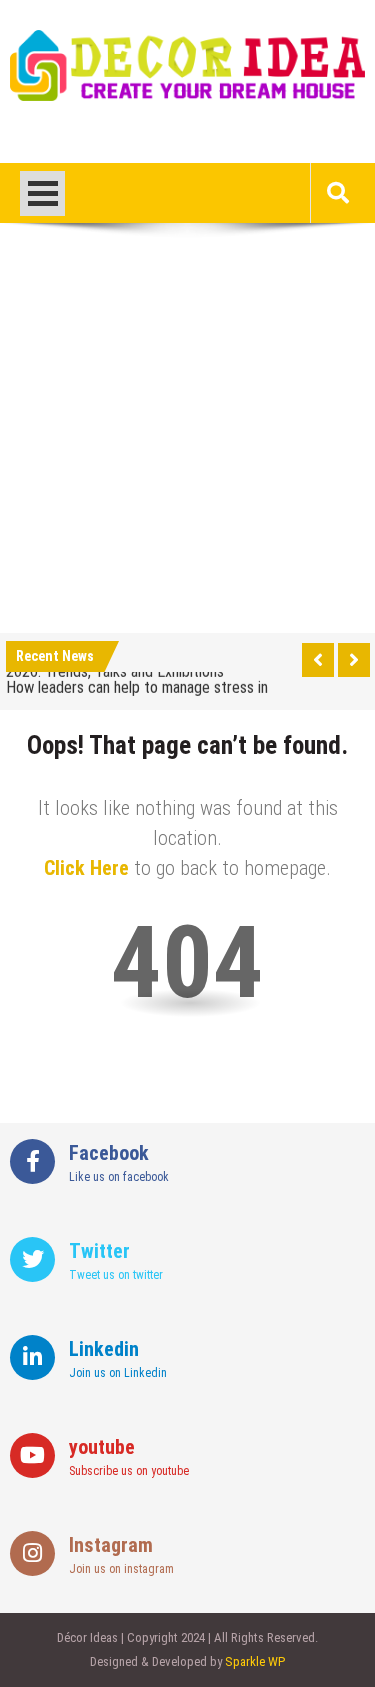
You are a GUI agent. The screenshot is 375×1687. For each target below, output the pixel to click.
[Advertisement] (187, 435)
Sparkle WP (255, 1661)
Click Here (86, 868)
